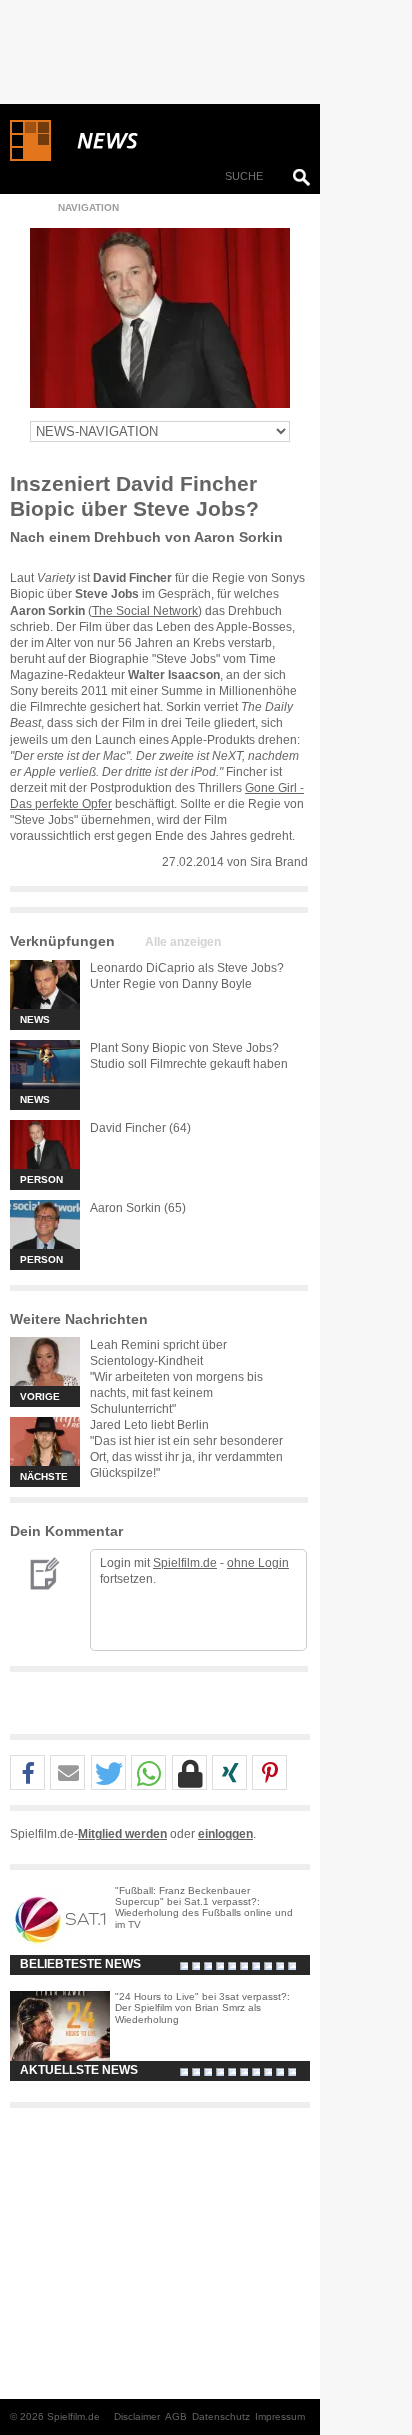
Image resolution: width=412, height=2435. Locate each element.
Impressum (280, 2416)
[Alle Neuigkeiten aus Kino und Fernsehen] (180, 141)
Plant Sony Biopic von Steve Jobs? (184, 1048)
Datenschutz (221, 2416)
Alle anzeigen (183, 942)
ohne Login (258, 1563)
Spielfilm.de (185, 1563)
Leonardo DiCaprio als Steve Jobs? (187, 968)
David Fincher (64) (140, 1128)
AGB (176, 2416)
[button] (27, 1773)
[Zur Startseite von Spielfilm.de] (30, 157)
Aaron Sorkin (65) (138, 1208)
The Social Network (145, 611)
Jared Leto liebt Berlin (149, 1425)
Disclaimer (137, 2416)
